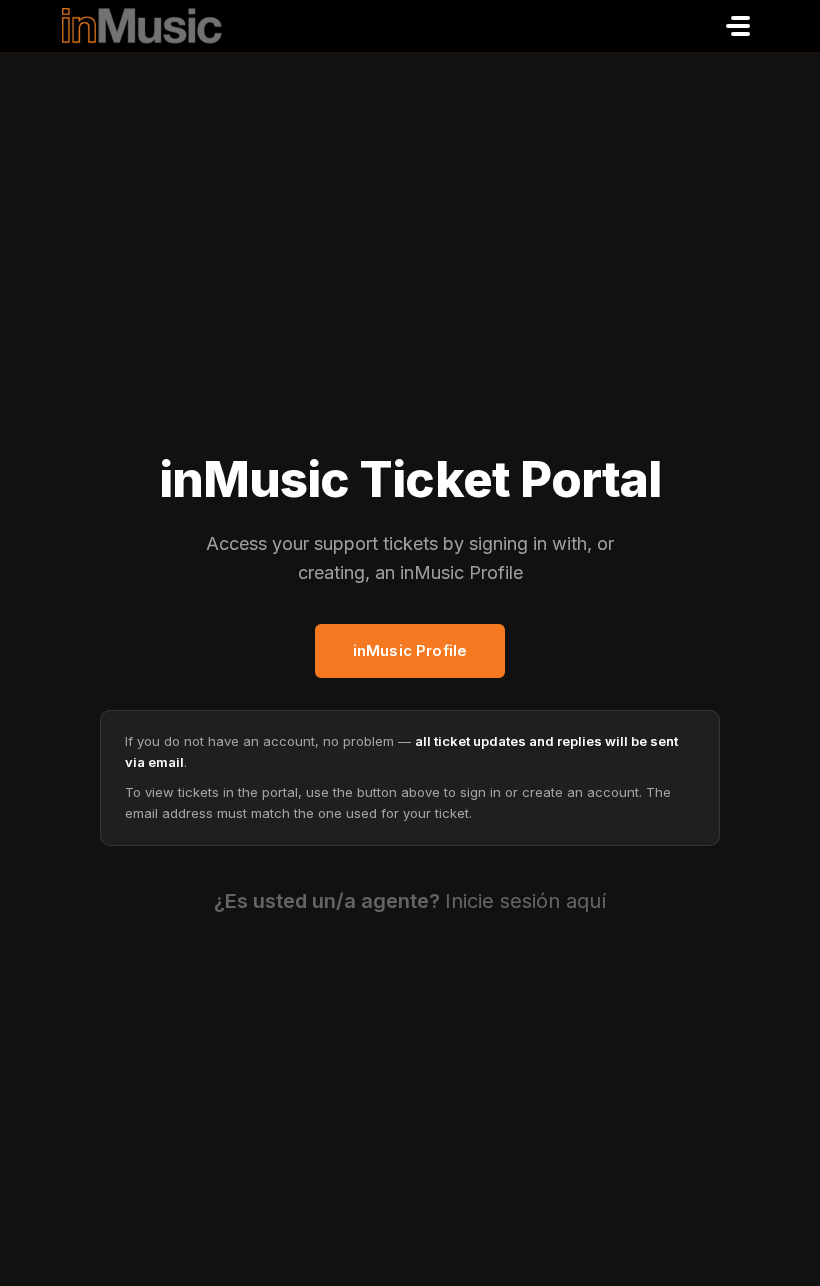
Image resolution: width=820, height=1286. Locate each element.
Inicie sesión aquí (525, 901)
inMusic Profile (410, 650)
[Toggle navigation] (738, 26)
